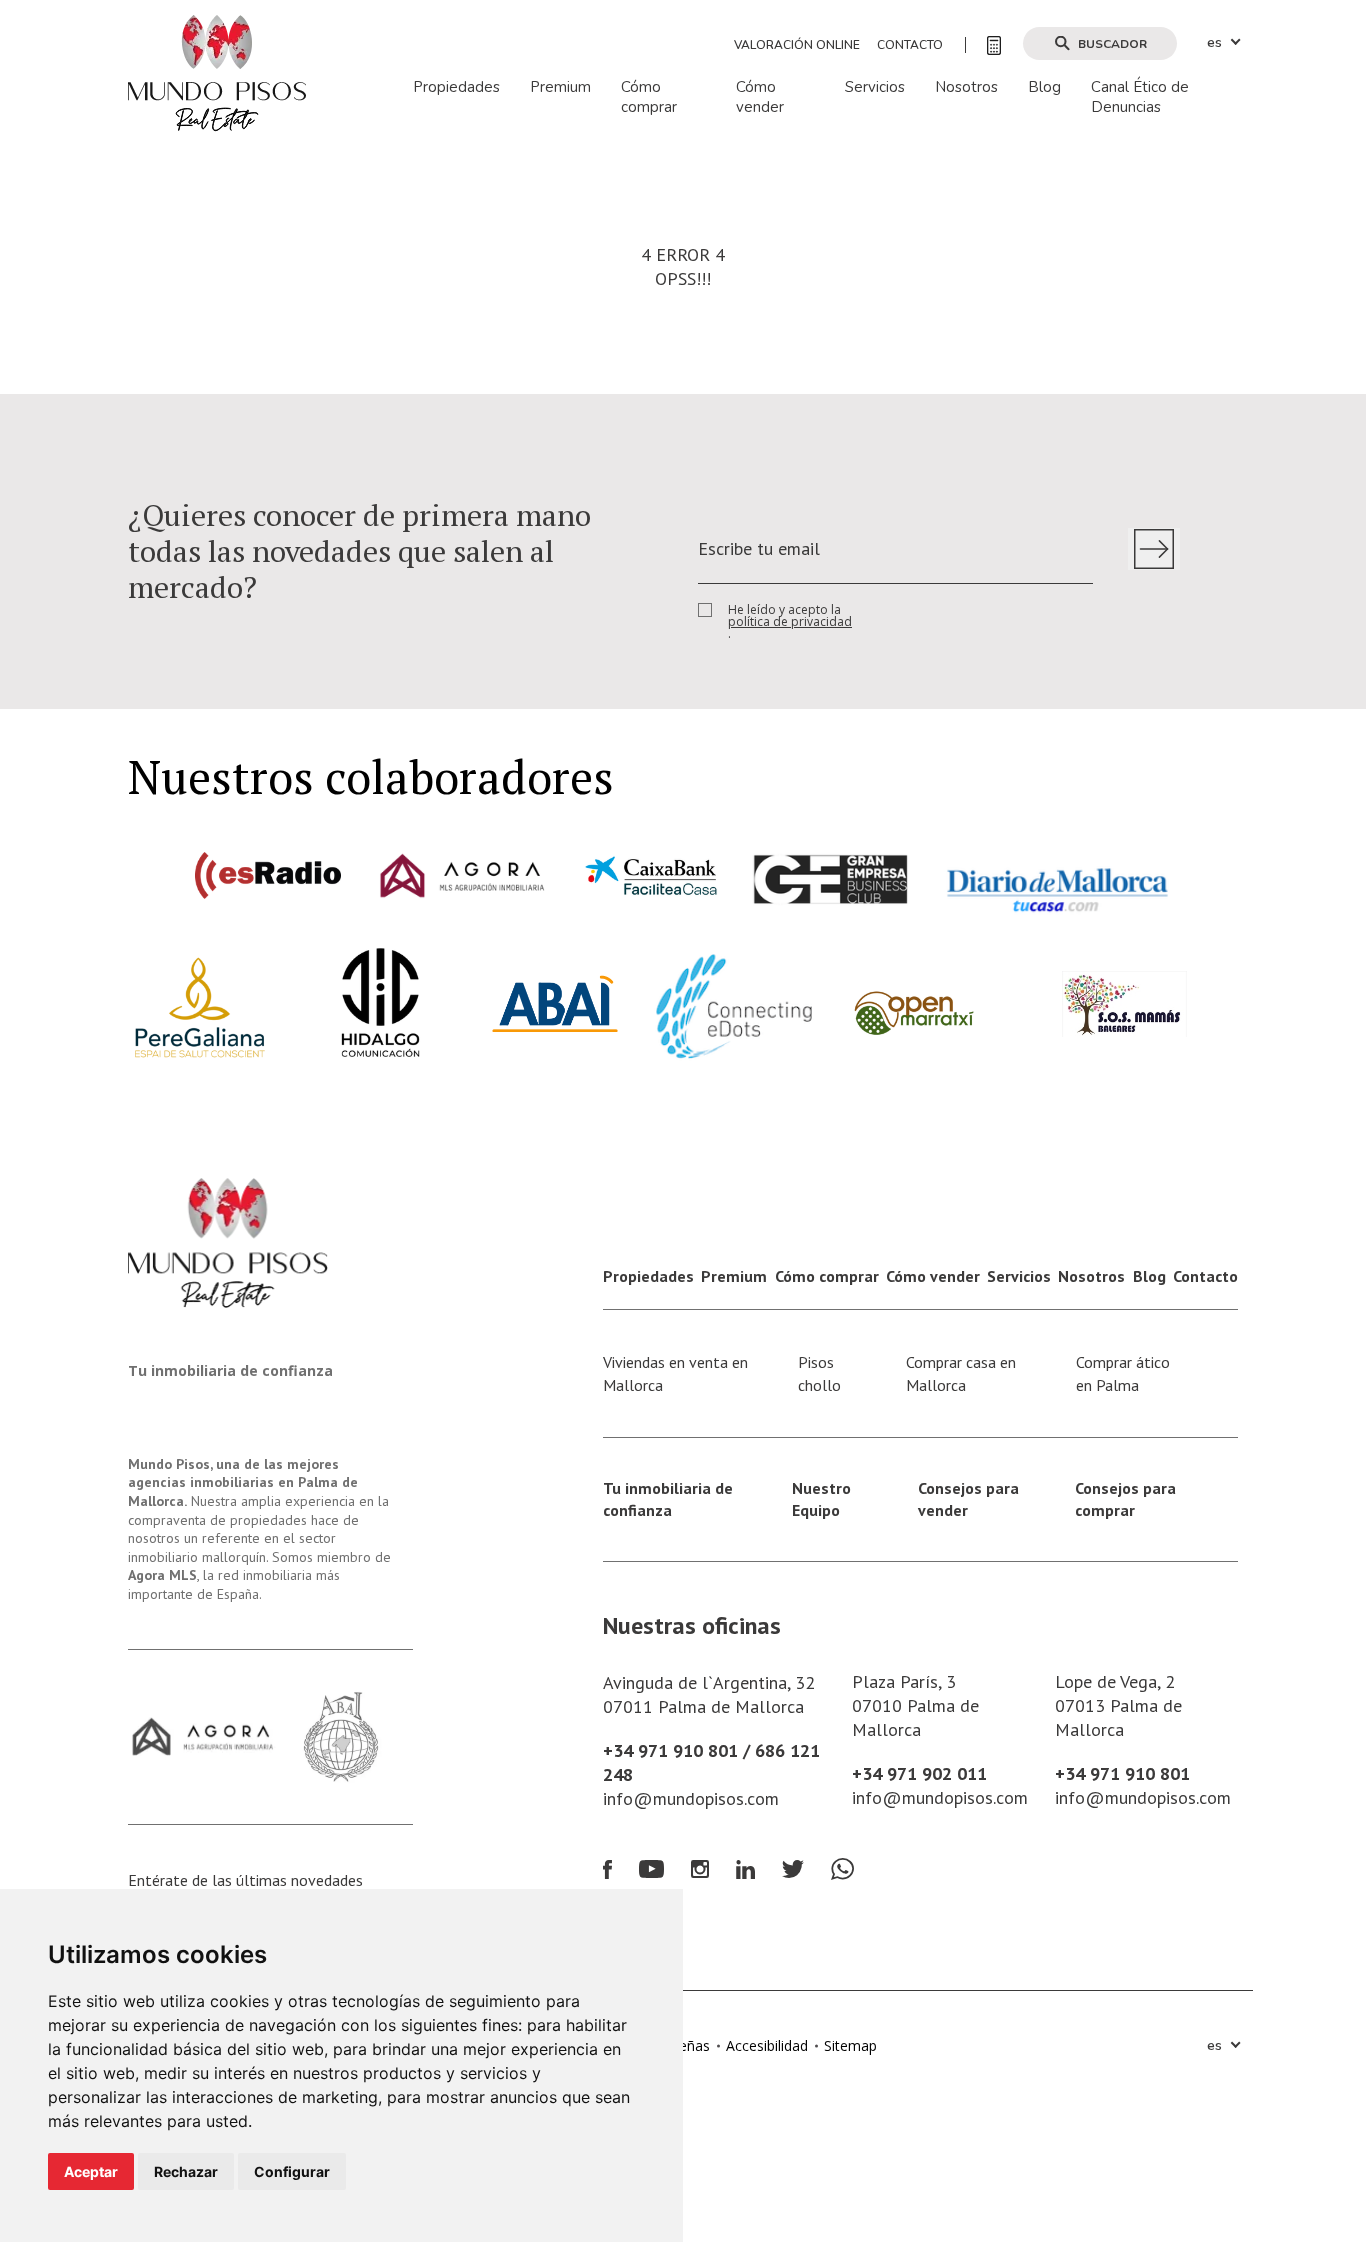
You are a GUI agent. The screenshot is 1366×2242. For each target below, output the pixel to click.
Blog (1044, 87)
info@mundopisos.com (691, 1798)
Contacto (910, 45)
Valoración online (797, 45)
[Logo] (217, 71)
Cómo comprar (649, 97)
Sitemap (850, 2045)
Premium (560, 87)
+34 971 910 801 (1122, 1773)
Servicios (875, 87)
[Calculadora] (983, 45)
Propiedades (456, 87)
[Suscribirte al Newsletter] (1154, 549)
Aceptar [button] (91, 2171)
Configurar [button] (292, 2171)
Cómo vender (760, 97)
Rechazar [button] (186, 2171)
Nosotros (966, 87)
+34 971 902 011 (919, 1773)
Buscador (1112, 44)
